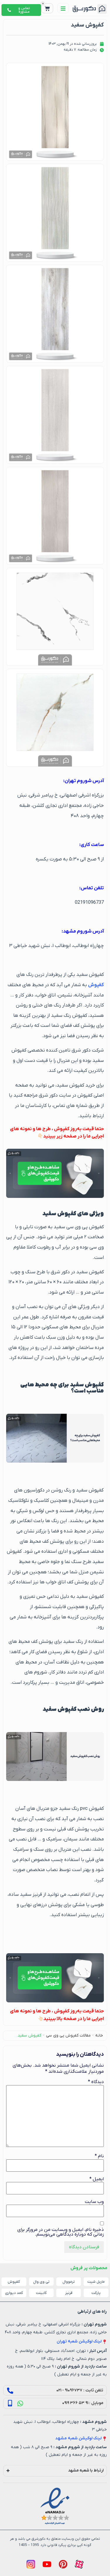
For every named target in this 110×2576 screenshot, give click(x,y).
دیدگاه (96, 2082)
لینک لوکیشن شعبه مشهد (78, 2438)
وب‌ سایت (94, 2202)
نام (99, 2156)
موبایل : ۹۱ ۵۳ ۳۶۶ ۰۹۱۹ (83, 2403)
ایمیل (97, 2179)
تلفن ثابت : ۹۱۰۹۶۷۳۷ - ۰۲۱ (80, 2390)
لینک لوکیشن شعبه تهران (79, 2341)
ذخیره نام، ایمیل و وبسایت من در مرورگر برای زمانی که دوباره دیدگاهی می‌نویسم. (61, 2232)
